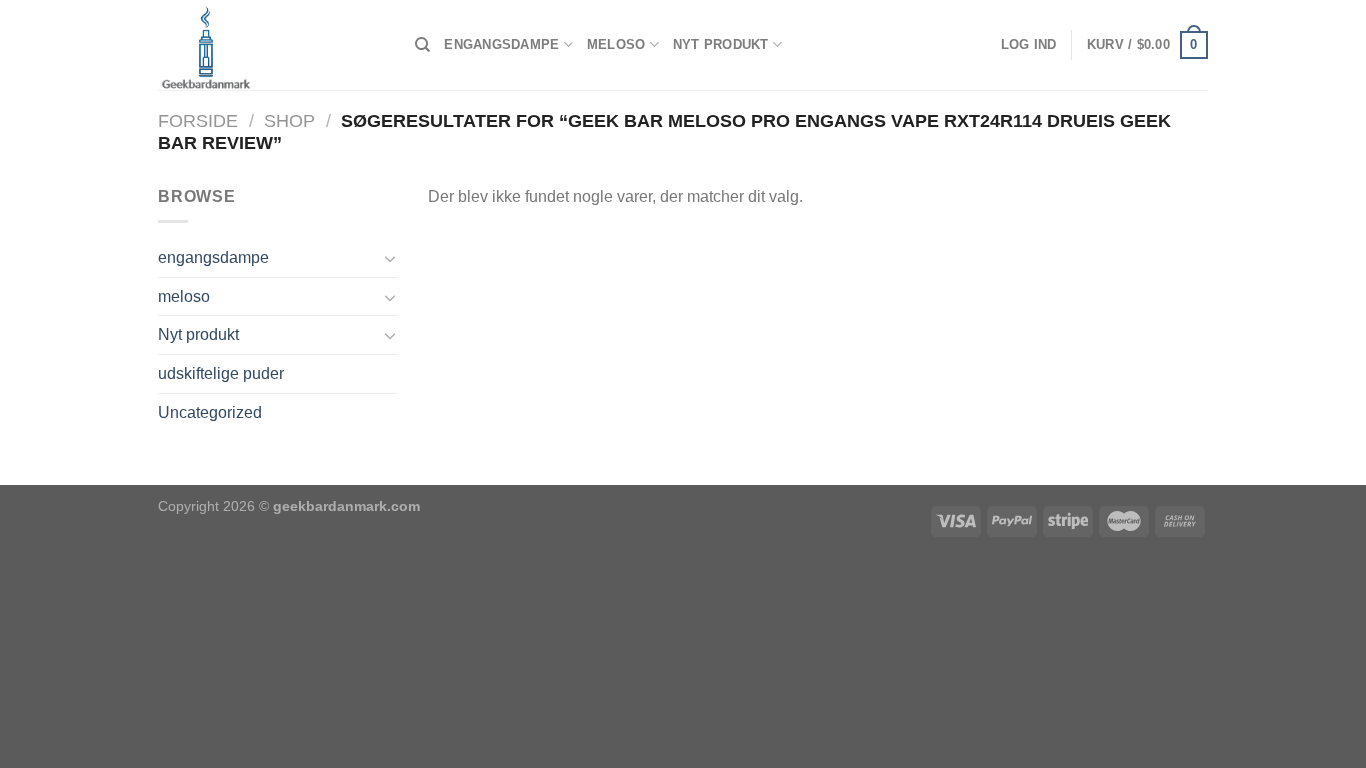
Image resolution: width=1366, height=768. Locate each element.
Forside (198, 120)
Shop (289, 120)
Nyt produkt (721, 44)
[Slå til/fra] (390, 258)
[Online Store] (271, 45)
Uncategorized (210, 412)
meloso (616, 44)
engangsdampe (501, 44)
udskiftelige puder (221, 373)
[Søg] (422, 45)
